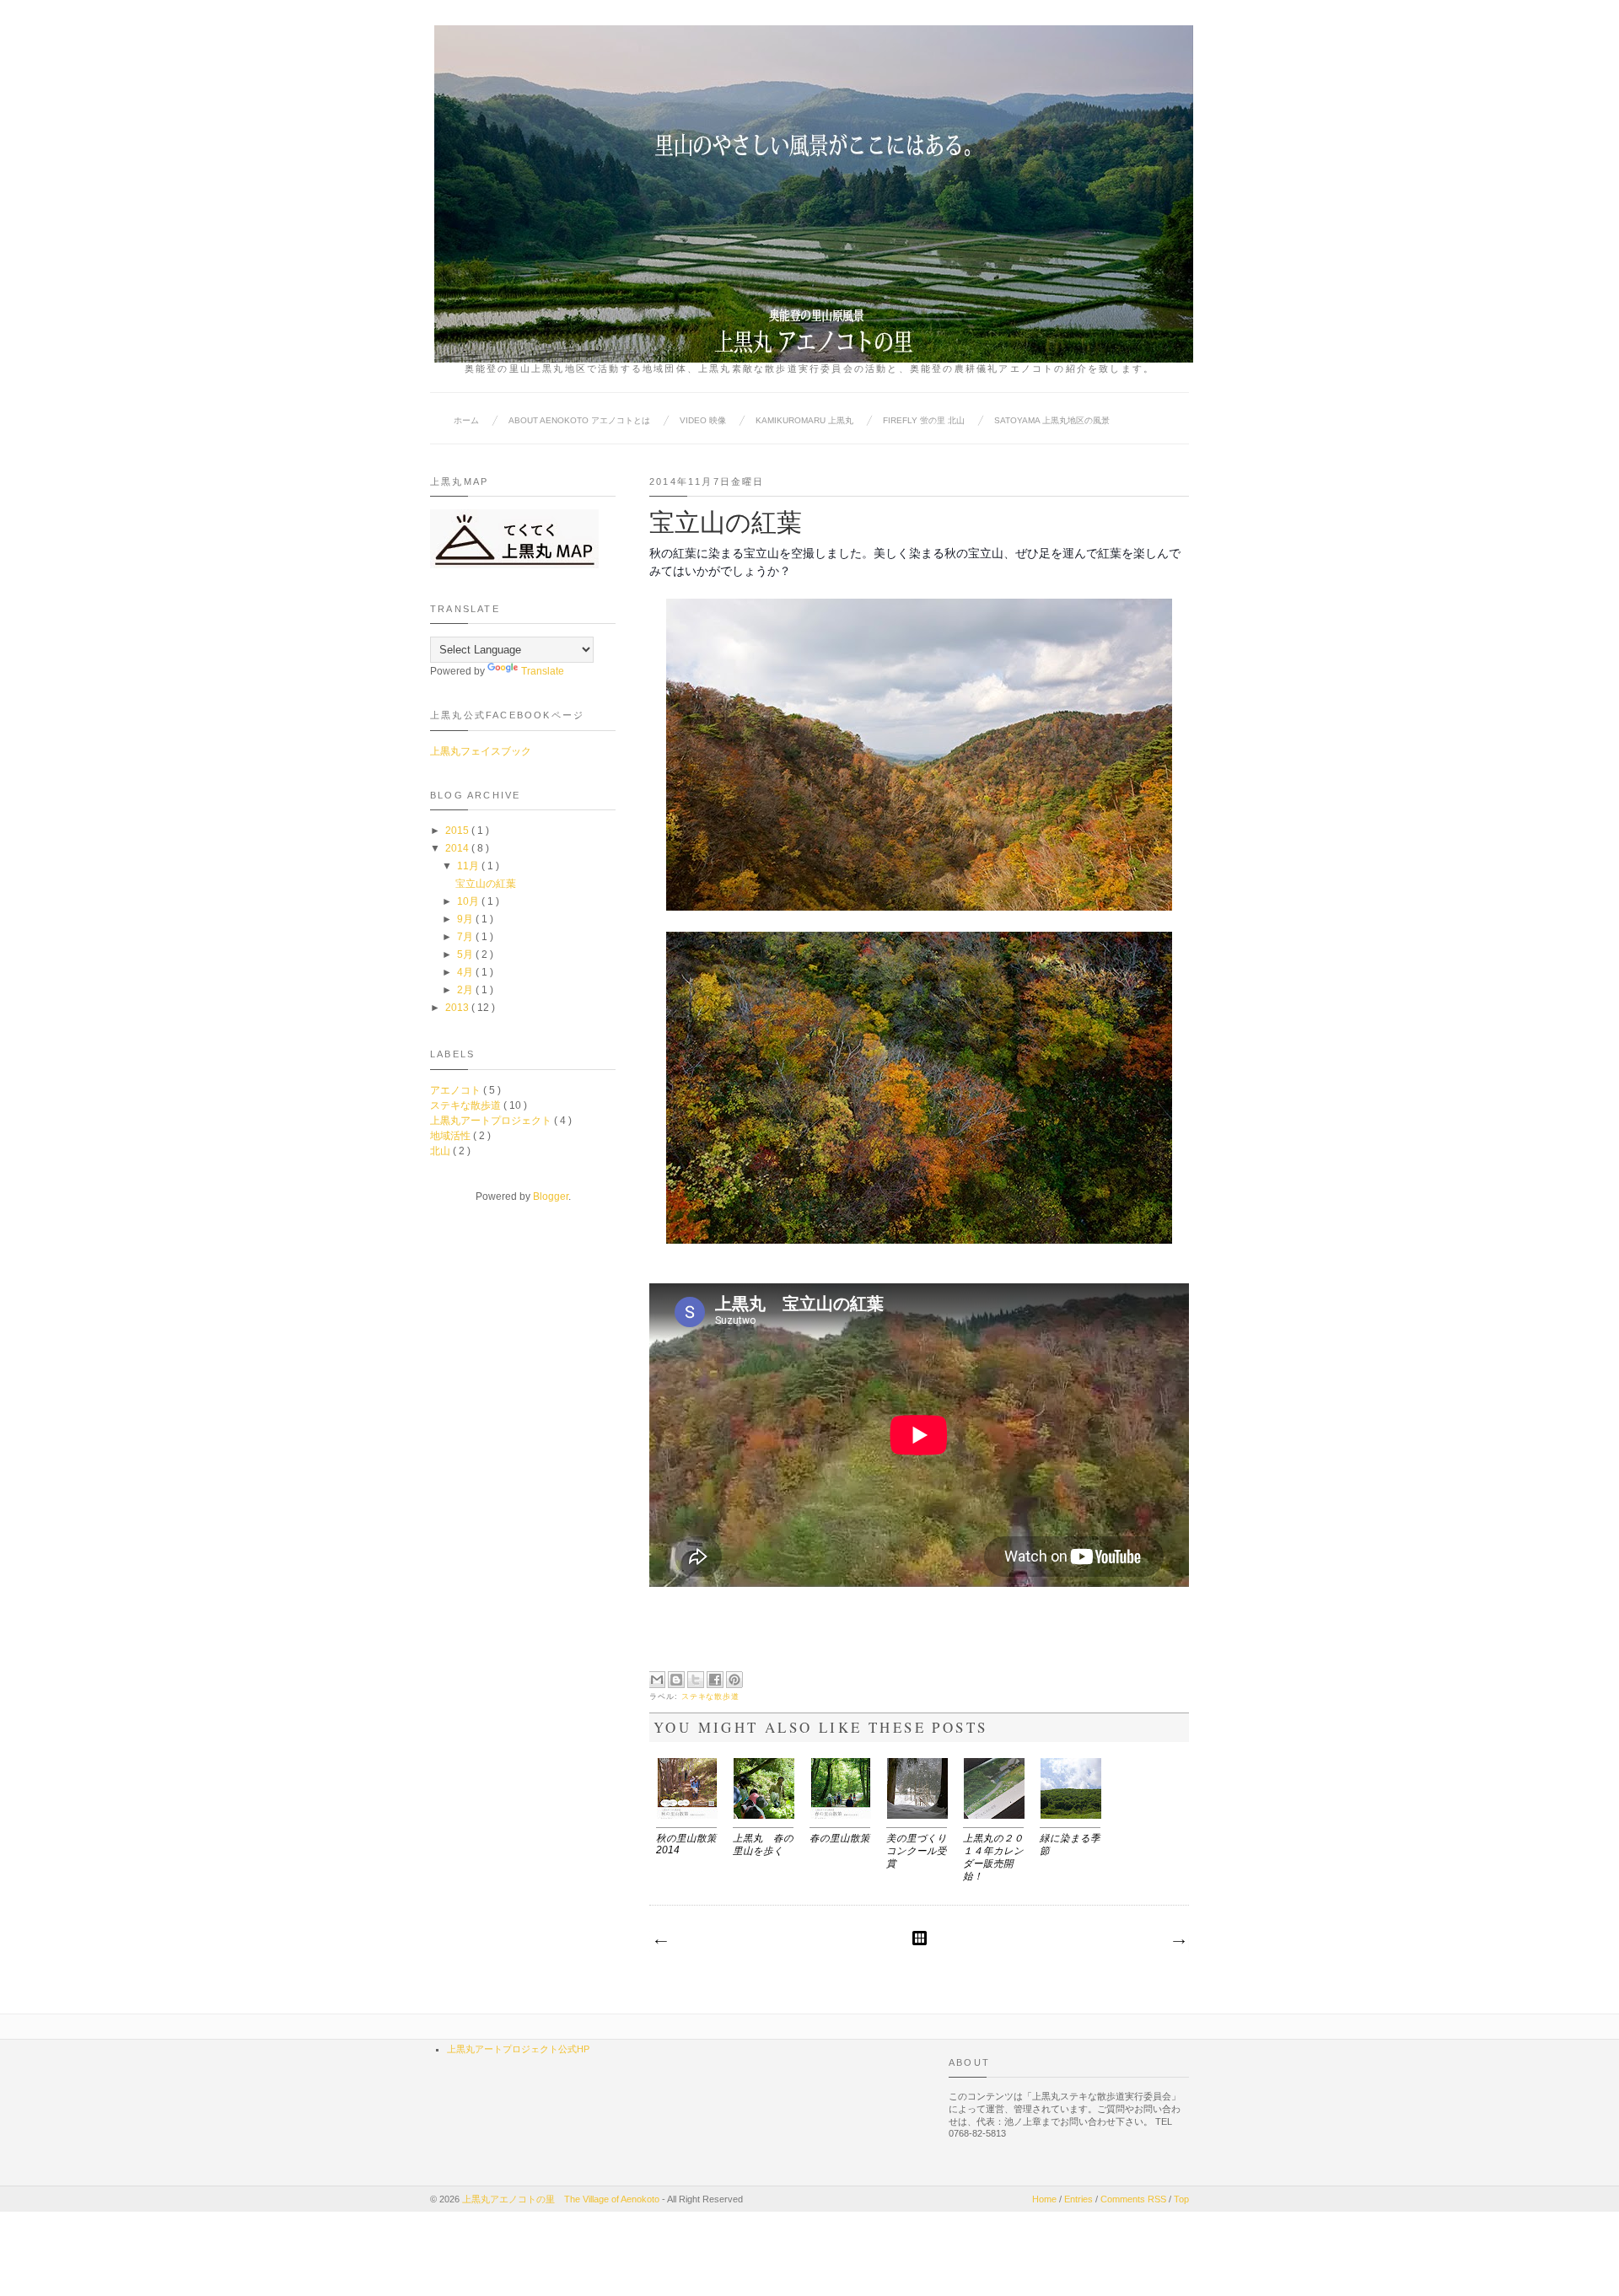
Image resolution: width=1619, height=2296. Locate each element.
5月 (466, 954)
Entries (1080, 2199)
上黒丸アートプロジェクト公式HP (518, 2049)
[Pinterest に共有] (734, 1680)
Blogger (551, 1196)
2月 (466, 990)
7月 (466, 937)
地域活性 (452, 1136)
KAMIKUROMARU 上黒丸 (804, 420)
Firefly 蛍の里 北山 (924, 420)
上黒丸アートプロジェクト (492, 1121)
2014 (458, 848)
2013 (458, 1008)
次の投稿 (660, 1942)
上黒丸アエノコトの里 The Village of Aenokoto (562, 2199)
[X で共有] (696, 1680)
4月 (466, 972)
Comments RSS (1135, 2199)
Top (1181, 2199)
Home (1046, 2199)
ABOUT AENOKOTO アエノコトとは (579, 420)
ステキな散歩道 (711, 1696)
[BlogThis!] (676, 1680)
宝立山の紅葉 (486, 884)
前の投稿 (1178, 1942)
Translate (543, 671)
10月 (469, 901)
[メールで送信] (657, 1680)
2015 (458, 831)
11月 (469, 866)
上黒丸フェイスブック (481, 751)
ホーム (466, 420)
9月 (466, 919)
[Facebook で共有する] (715, 1680)
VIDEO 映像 (703, 420)
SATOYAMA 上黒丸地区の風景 (1052, 420)
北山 (441, 1151)
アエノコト (457, 1090)
